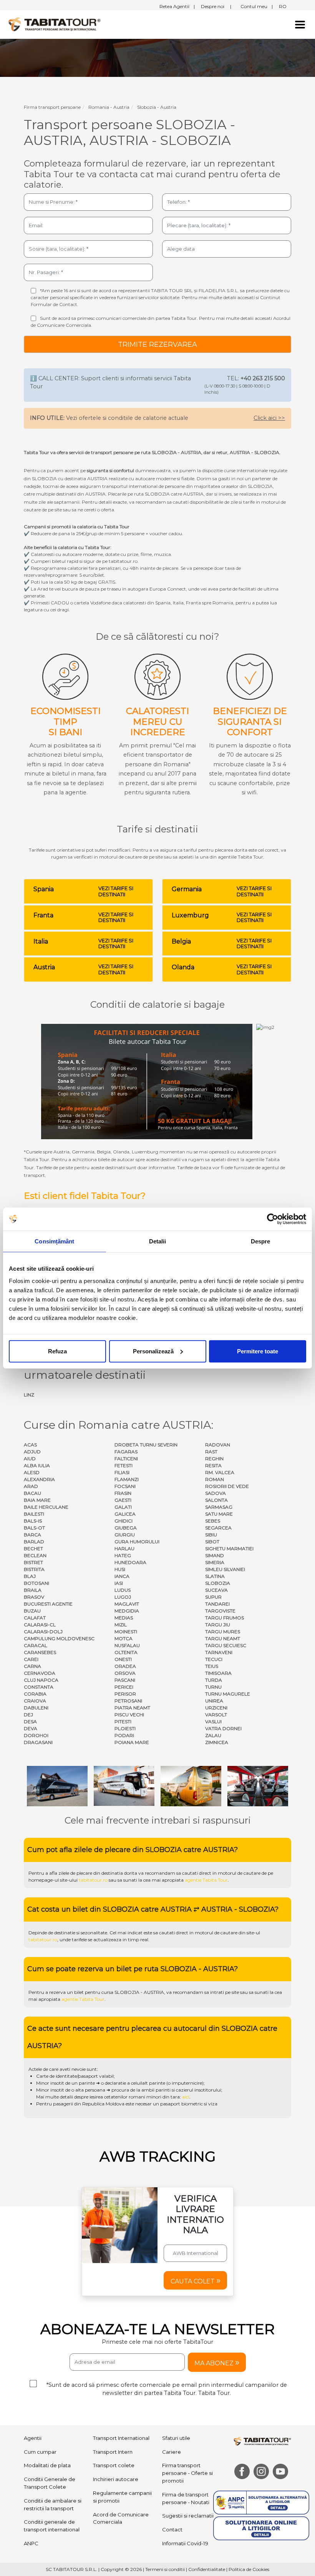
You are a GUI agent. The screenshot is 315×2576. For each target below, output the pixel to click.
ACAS (30, 1445)
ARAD (31, 1486)
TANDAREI (217, 1604)
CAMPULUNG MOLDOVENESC (59, 1638)
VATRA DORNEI (223, 1728)
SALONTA (216, 1500)
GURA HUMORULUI (137, 1542)
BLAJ (30, 1576)
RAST (211, 1452)
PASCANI (125, 1680)
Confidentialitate (207, 2569)
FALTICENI (126, 1459)
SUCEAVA (216, 1590)
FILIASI (122, 1472)
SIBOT (212, 1542)
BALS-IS (33, 1521)
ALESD (32, 1472)
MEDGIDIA (127, 1611)
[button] (195, 2280)
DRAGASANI (38, 1742)
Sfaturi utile (176, 2438)
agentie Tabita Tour (206, 1880)
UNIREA (214, 1701)
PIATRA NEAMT (132, 1708)
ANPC (31, 2543)
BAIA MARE (37, 1500)
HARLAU (124, 1548)
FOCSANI (125, 1486)
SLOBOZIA (218, 1583)
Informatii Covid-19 (185, 2543)
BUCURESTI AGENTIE (48, 1604)
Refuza (57, 1351)
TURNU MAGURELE (228, 1694)
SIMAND (215, 1555)
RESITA (213, 1465)
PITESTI (123, 1721)
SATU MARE (219, 1514)
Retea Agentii (177, 6)
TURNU (213, 1687)
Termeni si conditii (165, 2569)
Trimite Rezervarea (157, 344)
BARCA (32, 1535)
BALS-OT (34, 1528)
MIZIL (121, 1625)
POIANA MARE (132, 1742)
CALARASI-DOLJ (43, 1632)
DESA (30, 1721)
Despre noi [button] (216, 6)
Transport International (121, 2438)
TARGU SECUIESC (226, 1645)
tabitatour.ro (93, 1880)
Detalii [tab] (158, 1241)
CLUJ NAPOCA (41, 1680)
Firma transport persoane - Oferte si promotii (187, 2473)
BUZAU (32, 1611)
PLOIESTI (125, 1728)
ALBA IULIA (37, 1465)
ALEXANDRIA (39, 1479)
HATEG (123, 1555)
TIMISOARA (218, 1673)
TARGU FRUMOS (225, 1618)
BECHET (33, 1548)
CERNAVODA (40, 1673)
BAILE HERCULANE (46, 1507)
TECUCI (214, 1659)
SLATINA (215, 1576)
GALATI (123, 1507)
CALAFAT (35, 1618)
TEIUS (212, 1666)
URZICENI (216, 1708)
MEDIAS (124, 1618)
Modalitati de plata (47, 2465)
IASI (119, 1583)
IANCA (122, 1576)
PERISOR (125, 1694)
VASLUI (213, 1721)
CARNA (32, 1666)
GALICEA (125, 1514)
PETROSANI (128, 1701)
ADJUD (32, 1452)
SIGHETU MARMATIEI (229, 1548)
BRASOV (34, 1597)
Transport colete (114, 2465)
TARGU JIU (218, 1625)
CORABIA (35, 1694)
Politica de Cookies (249, 2569)
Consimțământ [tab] (54, 1241)
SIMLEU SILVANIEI (225, 1569)
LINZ (29, 1395)
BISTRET (33, 1562)
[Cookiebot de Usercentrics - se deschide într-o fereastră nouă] (273, 1219)
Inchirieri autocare (116, 2479)
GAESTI (123, 1500)
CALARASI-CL (40, 1625)
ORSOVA (125, 1673)
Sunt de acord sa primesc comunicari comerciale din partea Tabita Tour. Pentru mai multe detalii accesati (161, 322)
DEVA (31, 1728)
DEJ (28, 1715)
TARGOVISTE (220, 1611)
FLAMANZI (127, 1479)
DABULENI (36, 1708)
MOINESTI (126, 1632)
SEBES (213, 1521)
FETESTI (124, 1465)
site (235, 1992)
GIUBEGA (126, 1528)
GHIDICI (124, 1521)
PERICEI (124, 1687)
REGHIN (214, 1459)
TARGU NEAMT (223, 1638)
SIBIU (211, 1535)
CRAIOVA (35, 1701)
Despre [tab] (261, 1241)
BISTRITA (34, 1569)
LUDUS (123, 1590)
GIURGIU (125, 1535)
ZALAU (213, 1735)
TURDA (214, 1680)
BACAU (32, 1493)
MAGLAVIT (127, 1604)
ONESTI (123, 1659)
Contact (172, 2529)
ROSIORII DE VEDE (227, 1486)
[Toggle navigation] (300, 25)
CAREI (31, 1659)
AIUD (30, 1459)
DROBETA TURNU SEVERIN (146, 1445)
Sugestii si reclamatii (188, 2516)
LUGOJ (123, 1597)
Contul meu (257, 6)
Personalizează (153, 1351)
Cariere (172, 2452)
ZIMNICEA (217, 1742)
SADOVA (216, 1493)
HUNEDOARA (130, 1562)
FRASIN (123, 1493)
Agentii (33, 2438)
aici (186, 2097)
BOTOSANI (36, 1583)
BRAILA (33, 1590)
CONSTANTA (39, 1687)
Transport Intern (113, 2452)
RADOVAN (218, 1445)
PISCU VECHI (129, 1715)
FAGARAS (126, 1452)
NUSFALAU (127, 1645)
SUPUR (213, 1597)
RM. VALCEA (220, 1472)
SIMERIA (215, 1562)
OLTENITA (126, 1652)
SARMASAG (219, 1507)
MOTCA (124, 1638)
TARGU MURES (223, 1632)
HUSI (120, 1569)
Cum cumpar (40, 2452)
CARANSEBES (40, 1652)
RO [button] (283, 6)
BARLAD (34, 1542)
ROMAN (215, 1479)
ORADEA (125, 1666)
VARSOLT (216, 1715)
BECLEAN (35, 1555)
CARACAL (36, 1645)
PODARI (124, 1735)
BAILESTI (34, 1514)
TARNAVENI (219, 1652)
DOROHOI (36, 1735)
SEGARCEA (218, 1528)
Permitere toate (258, 1351)
